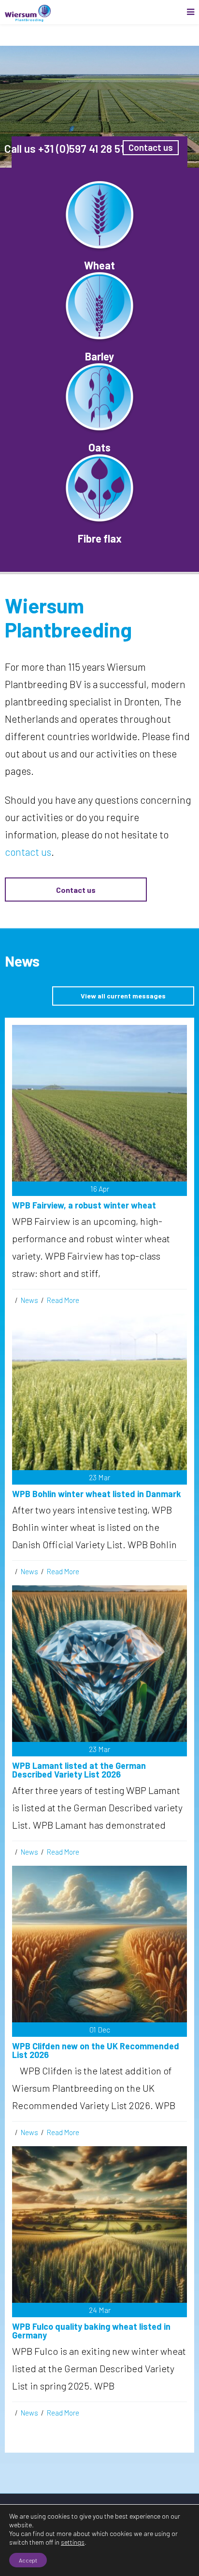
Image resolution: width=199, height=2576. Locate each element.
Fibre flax (100, 538)
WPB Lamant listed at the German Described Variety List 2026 (79, 1770)
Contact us (76, 890)
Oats (99, 447)
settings (73, 2542)
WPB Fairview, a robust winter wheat (84, 1205)
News (29, 1300)
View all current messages (123, 996)
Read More (63, 1300)
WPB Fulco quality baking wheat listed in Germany (91, 2331)
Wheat (99, 265)
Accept (28, 2560)
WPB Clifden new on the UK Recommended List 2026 (96, 2050)
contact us (28, 852)
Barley (99, 356)
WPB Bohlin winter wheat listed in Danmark (97, 1494)
